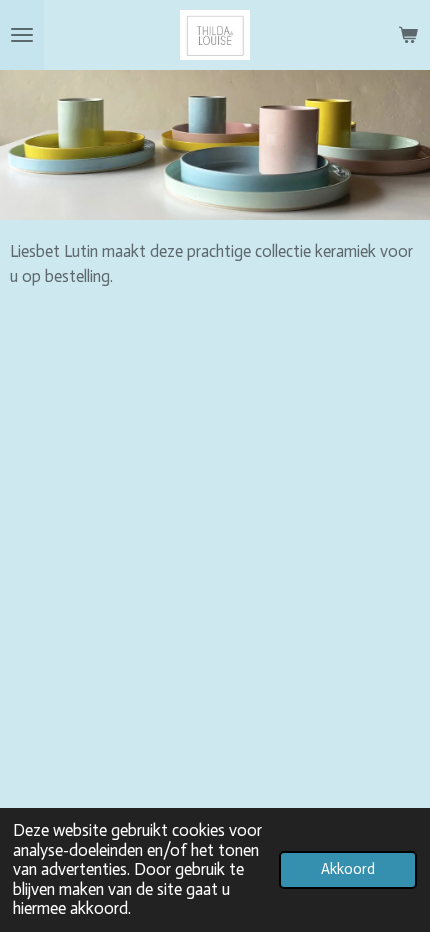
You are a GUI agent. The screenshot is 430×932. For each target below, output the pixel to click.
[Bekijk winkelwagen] (408, 35)
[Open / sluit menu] (22, 35)
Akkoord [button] (348, 869)
